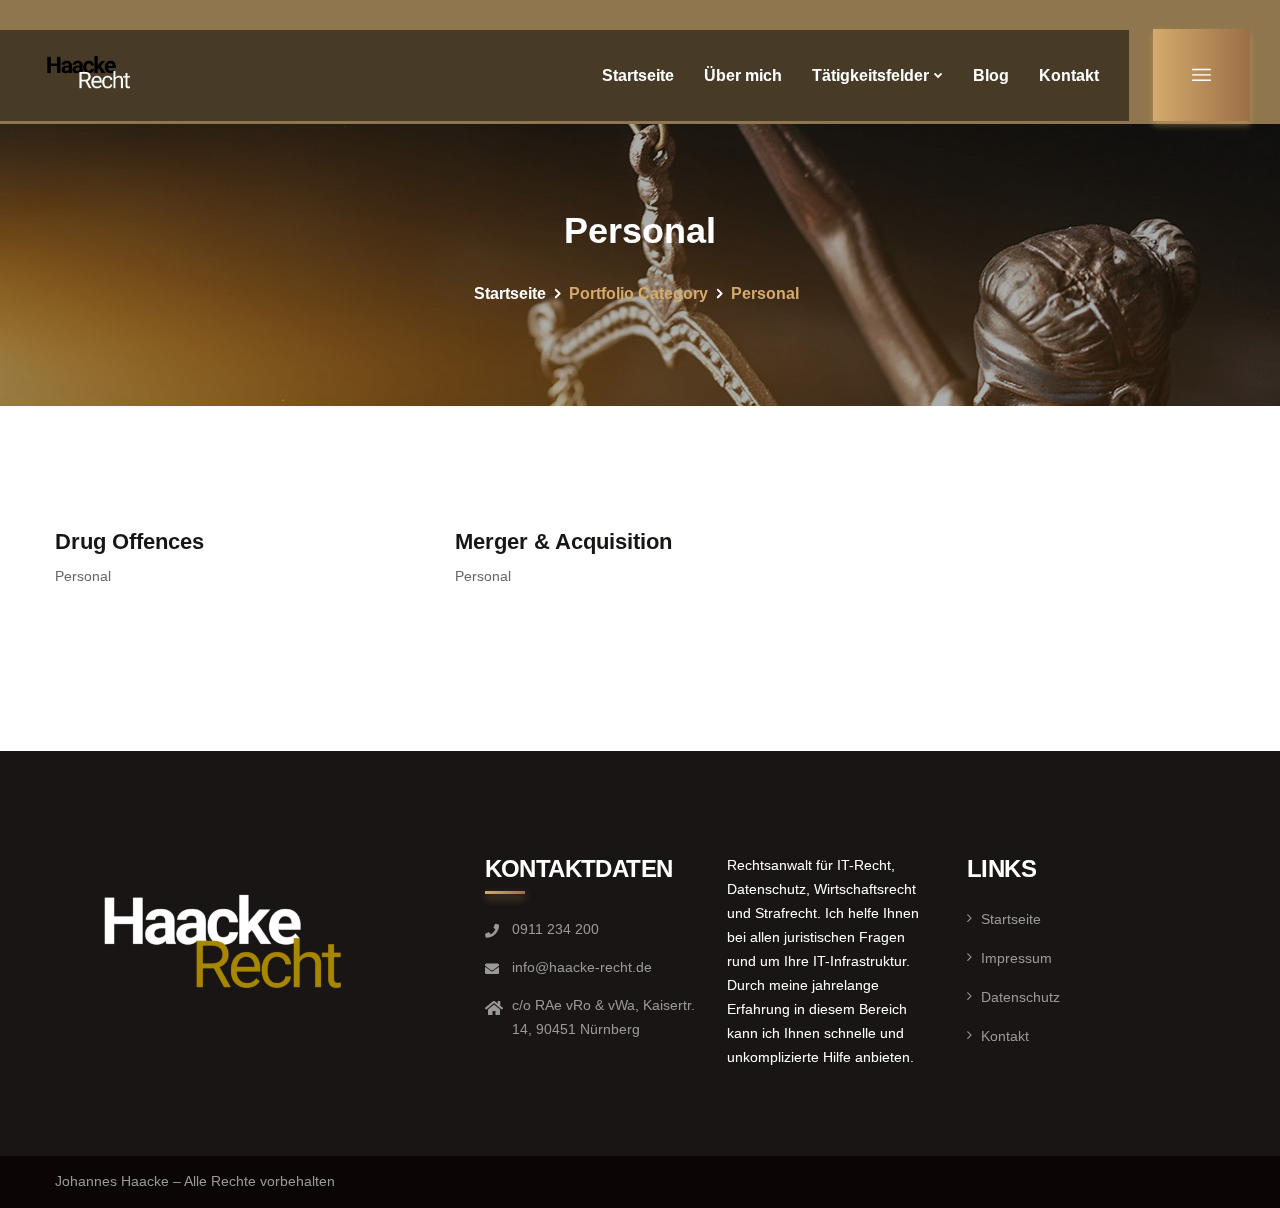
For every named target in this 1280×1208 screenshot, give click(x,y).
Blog (991, 75)
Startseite (638, 75)
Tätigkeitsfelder (870, 75)
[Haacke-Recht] (92, 75)
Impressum (1016, 958)
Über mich (743, 75)
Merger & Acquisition (563, 541)
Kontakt (1069, 75)
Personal (83, 576)
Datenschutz (1020, 997)
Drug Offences (129, 541)
